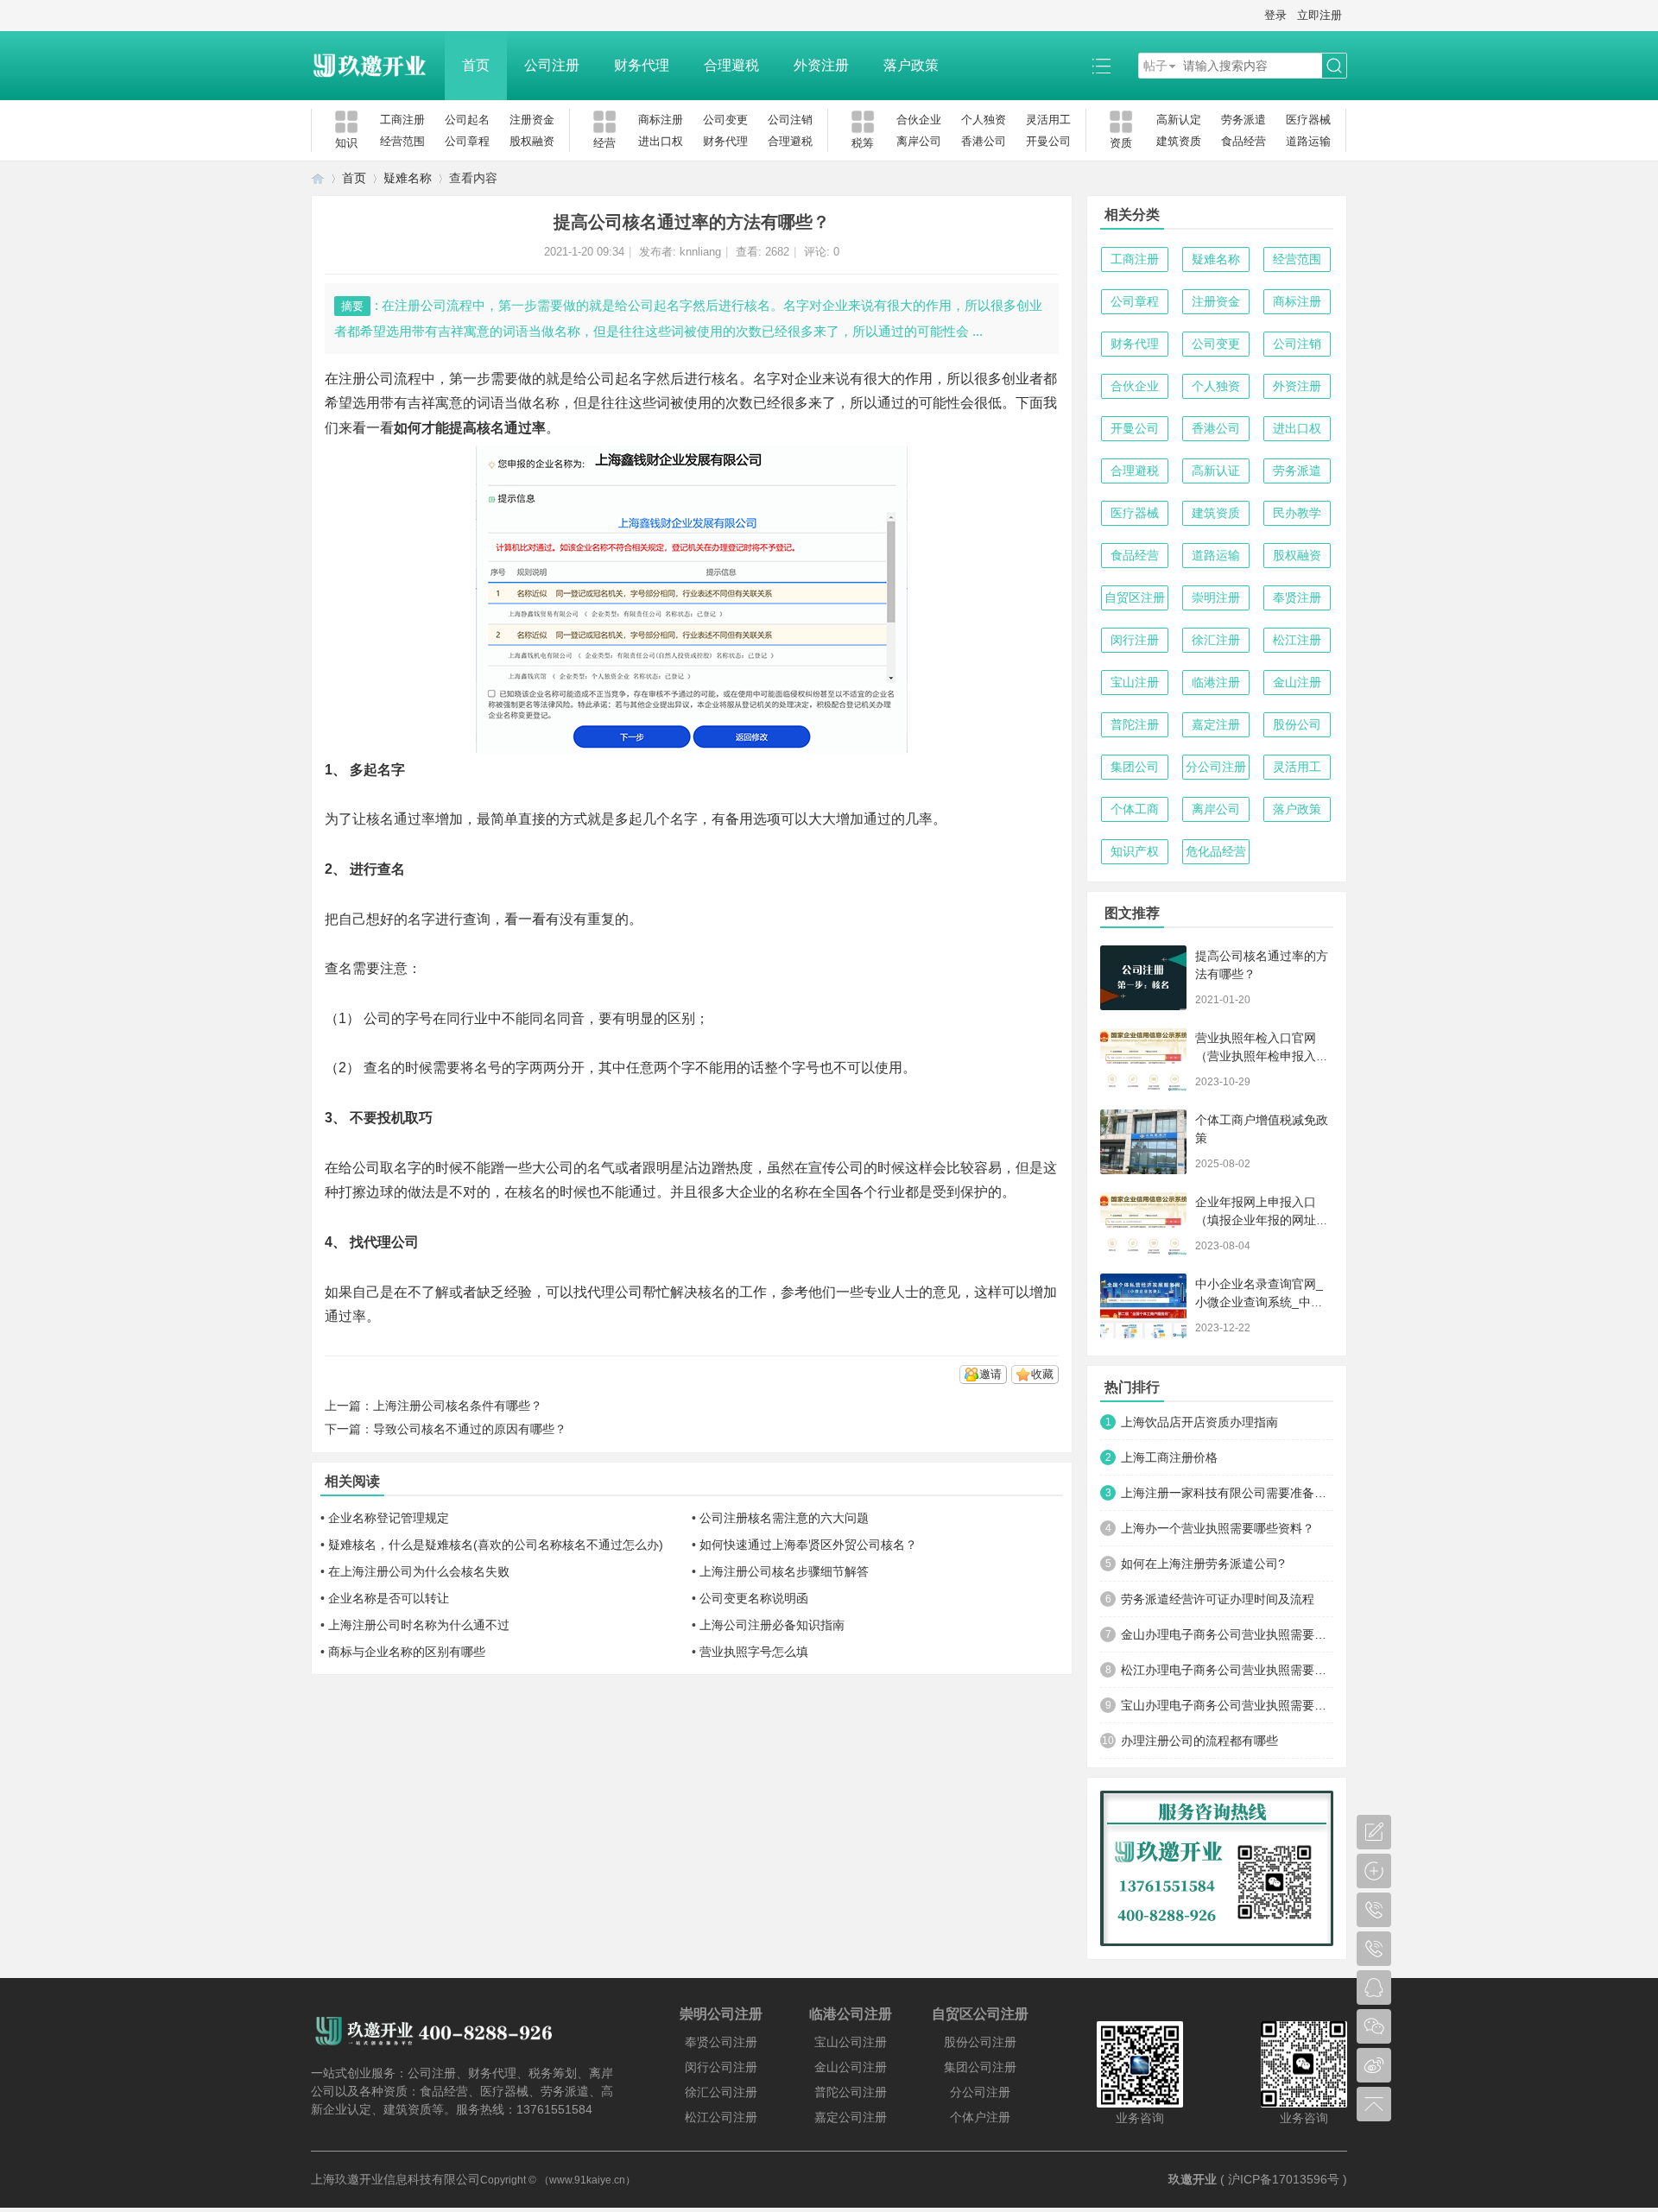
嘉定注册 (1216, 724)
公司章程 (467, 141)
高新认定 (1179, 120)
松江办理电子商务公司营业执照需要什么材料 (1227, 1670)
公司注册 (552, 65)
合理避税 (731, 65)
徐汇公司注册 (721, 2092)
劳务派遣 (1243, 120)
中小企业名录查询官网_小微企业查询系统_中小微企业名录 (1259, 1302)
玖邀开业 (1193, 2179)
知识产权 (1135, 851)
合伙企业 (919, 120)
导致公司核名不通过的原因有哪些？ (470, 1429)
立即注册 (1319, 15)
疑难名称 (408, 178)
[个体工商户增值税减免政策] (1143, 1142)
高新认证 (1216, 471)
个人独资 (984, 120)
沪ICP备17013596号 (1284, 2179)
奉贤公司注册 (721, 2042)
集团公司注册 (980, 2067)
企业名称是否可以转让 (389, 1598)
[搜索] (1334, 66)
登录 (1275, 15)
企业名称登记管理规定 (389, 1518)
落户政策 (911, 65)
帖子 (1155, 66)
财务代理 (642, 65)
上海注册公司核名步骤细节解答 (784, 1571)
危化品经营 (1216, 851)
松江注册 (1297, 640)
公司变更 (725, 120)
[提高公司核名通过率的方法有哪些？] (1143, 978)
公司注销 (790, 120)
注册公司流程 (380, 379)
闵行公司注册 (721, 2067)
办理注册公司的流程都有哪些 (1199, 1741)
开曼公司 (1048, 141)
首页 (476, 65)
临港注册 (1216, 682)
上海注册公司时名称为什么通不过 (419, 1625)
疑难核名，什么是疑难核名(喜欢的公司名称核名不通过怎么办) (496, 1545)
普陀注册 (1135, 724)
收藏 (1042, 1374)
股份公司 (1297, 724)
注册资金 (532, 120)
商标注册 (661, 120)
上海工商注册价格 (1169, 1457)
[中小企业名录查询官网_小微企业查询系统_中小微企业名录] (1143, 1306)
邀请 (990, 1374)
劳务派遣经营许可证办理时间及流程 (1218, 1599)
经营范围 (402, 141)
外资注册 (821, 65)
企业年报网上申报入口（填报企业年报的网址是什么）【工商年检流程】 (1262, 1220)
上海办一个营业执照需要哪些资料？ (1218, 1528)
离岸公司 (919, 141)
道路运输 (1308, 141)
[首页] (318, 178)
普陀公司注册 (851, 2092)
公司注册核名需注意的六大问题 (784, 1518)
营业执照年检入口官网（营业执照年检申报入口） (1256, 1056)
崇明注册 (1216, 597)
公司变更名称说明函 (754, 1598)
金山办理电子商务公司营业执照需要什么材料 (1227, 1634)
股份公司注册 (980, 2042)
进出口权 (661, 141)
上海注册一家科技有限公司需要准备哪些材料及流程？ (1227, 1493)
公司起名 (467, 120)
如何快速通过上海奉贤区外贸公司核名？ (808, 1545)
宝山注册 (1135, 682)
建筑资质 (1179, 141)
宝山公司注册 (851, 2042)
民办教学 (1297, 513)
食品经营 (1243, 141)
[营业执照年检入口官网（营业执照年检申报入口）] (1143, 1060)
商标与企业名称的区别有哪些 (407, 1652)
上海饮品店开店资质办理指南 (1199, 1422)
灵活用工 (1048, 120)
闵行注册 (1135, 640)
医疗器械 (1308, 120)
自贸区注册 (1135, 597)
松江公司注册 (721, 2117)
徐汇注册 (1216, 640)
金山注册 (1297, 682)
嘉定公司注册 (851, 2117)
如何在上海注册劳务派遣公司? (1203, 1564)
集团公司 (1135, 767)
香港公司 (984, 141)
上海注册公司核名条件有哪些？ (458, 1406)
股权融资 (532, 141)
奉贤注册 (1297, 597)
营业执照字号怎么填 (754, 1652)
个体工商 (1135, 809)
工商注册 (402, 120)
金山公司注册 (851, 2067)
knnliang (700, 252)
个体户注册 (980, 2117)
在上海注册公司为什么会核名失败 (419, 1571)
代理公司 (615, 1292)
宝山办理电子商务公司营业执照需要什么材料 (1227, 1705)
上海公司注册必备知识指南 (772, 1625)
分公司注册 (1216, 767)
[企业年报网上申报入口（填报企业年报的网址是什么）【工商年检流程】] (1143, 1224)
